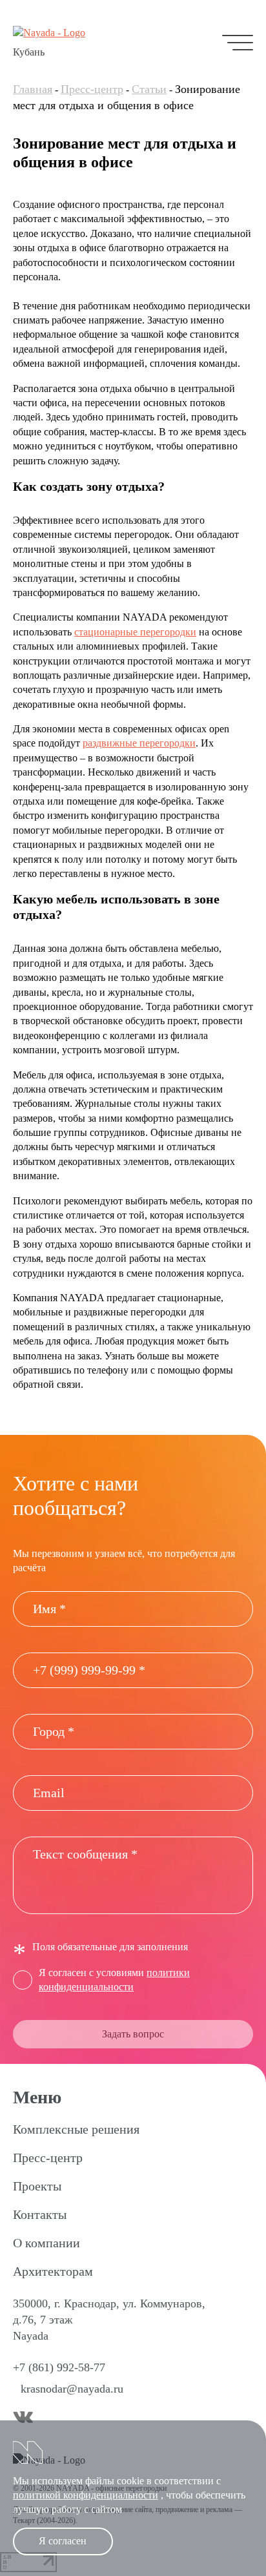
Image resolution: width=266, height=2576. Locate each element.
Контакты (40, 2214)
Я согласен (63, 2541)
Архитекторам (53, 2271)
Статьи (149, 89)
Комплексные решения (76, 2129)
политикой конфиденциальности (86, 2495)
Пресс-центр (92, 89)
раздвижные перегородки (139, 743)
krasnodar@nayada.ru (72, 2389)
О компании (46, 2243)
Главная (33, 89)
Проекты (37, 2186)
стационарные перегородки (135, 632)
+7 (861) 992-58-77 (59, 2367)
